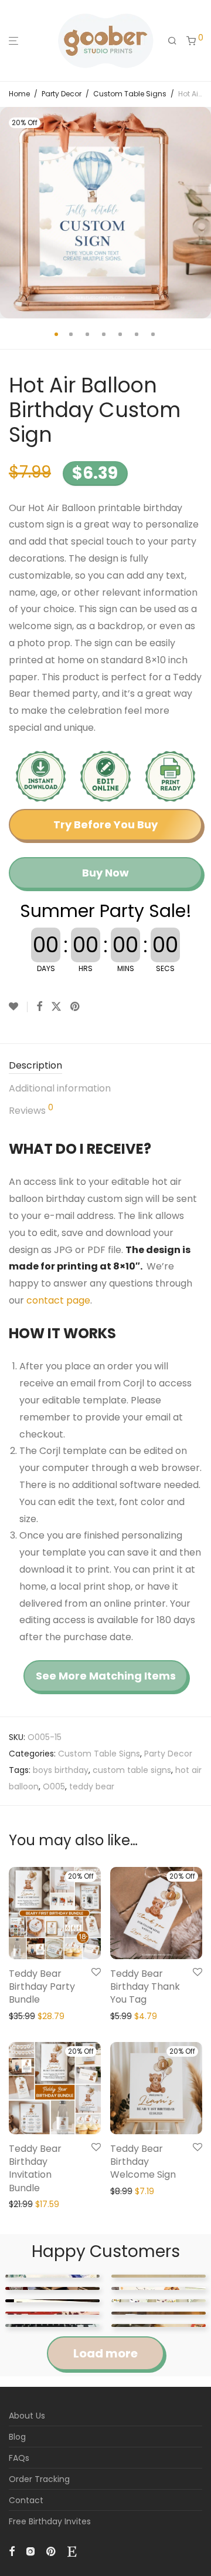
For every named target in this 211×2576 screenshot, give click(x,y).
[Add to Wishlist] (18, 1007)
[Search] (172, 41)
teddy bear (92, 1786)
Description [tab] (35, 1065)
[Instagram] (30, 2550)
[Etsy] (72, 2550)
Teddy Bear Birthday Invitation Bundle (35, 2168)
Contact (26, 2500)
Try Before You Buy (105, 824)
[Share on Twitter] (56, 1007)
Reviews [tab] (31, 1110)
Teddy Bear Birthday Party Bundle (42, 1987)
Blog (17, 2437)
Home (19, 94)
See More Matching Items (106, 1676)
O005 (54, 1786)
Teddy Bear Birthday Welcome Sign (143, 2162)
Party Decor (62, 94)
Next (200, 213)
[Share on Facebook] (39, 1007)
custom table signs (132, 1770)
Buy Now (105, 873)
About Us (27, 2416)
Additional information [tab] (60, 1088)
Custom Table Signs (130, 94)
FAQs (19, 2458)
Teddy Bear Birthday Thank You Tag (145, 1987)
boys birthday (61, 1770)
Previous (11, 213)
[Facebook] (12, 2550)
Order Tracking (39, 2479)
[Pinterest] (52, 2550)
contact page (58, 1300)
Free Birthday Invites (50, 2521)
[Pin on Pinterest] (76, 1007)
